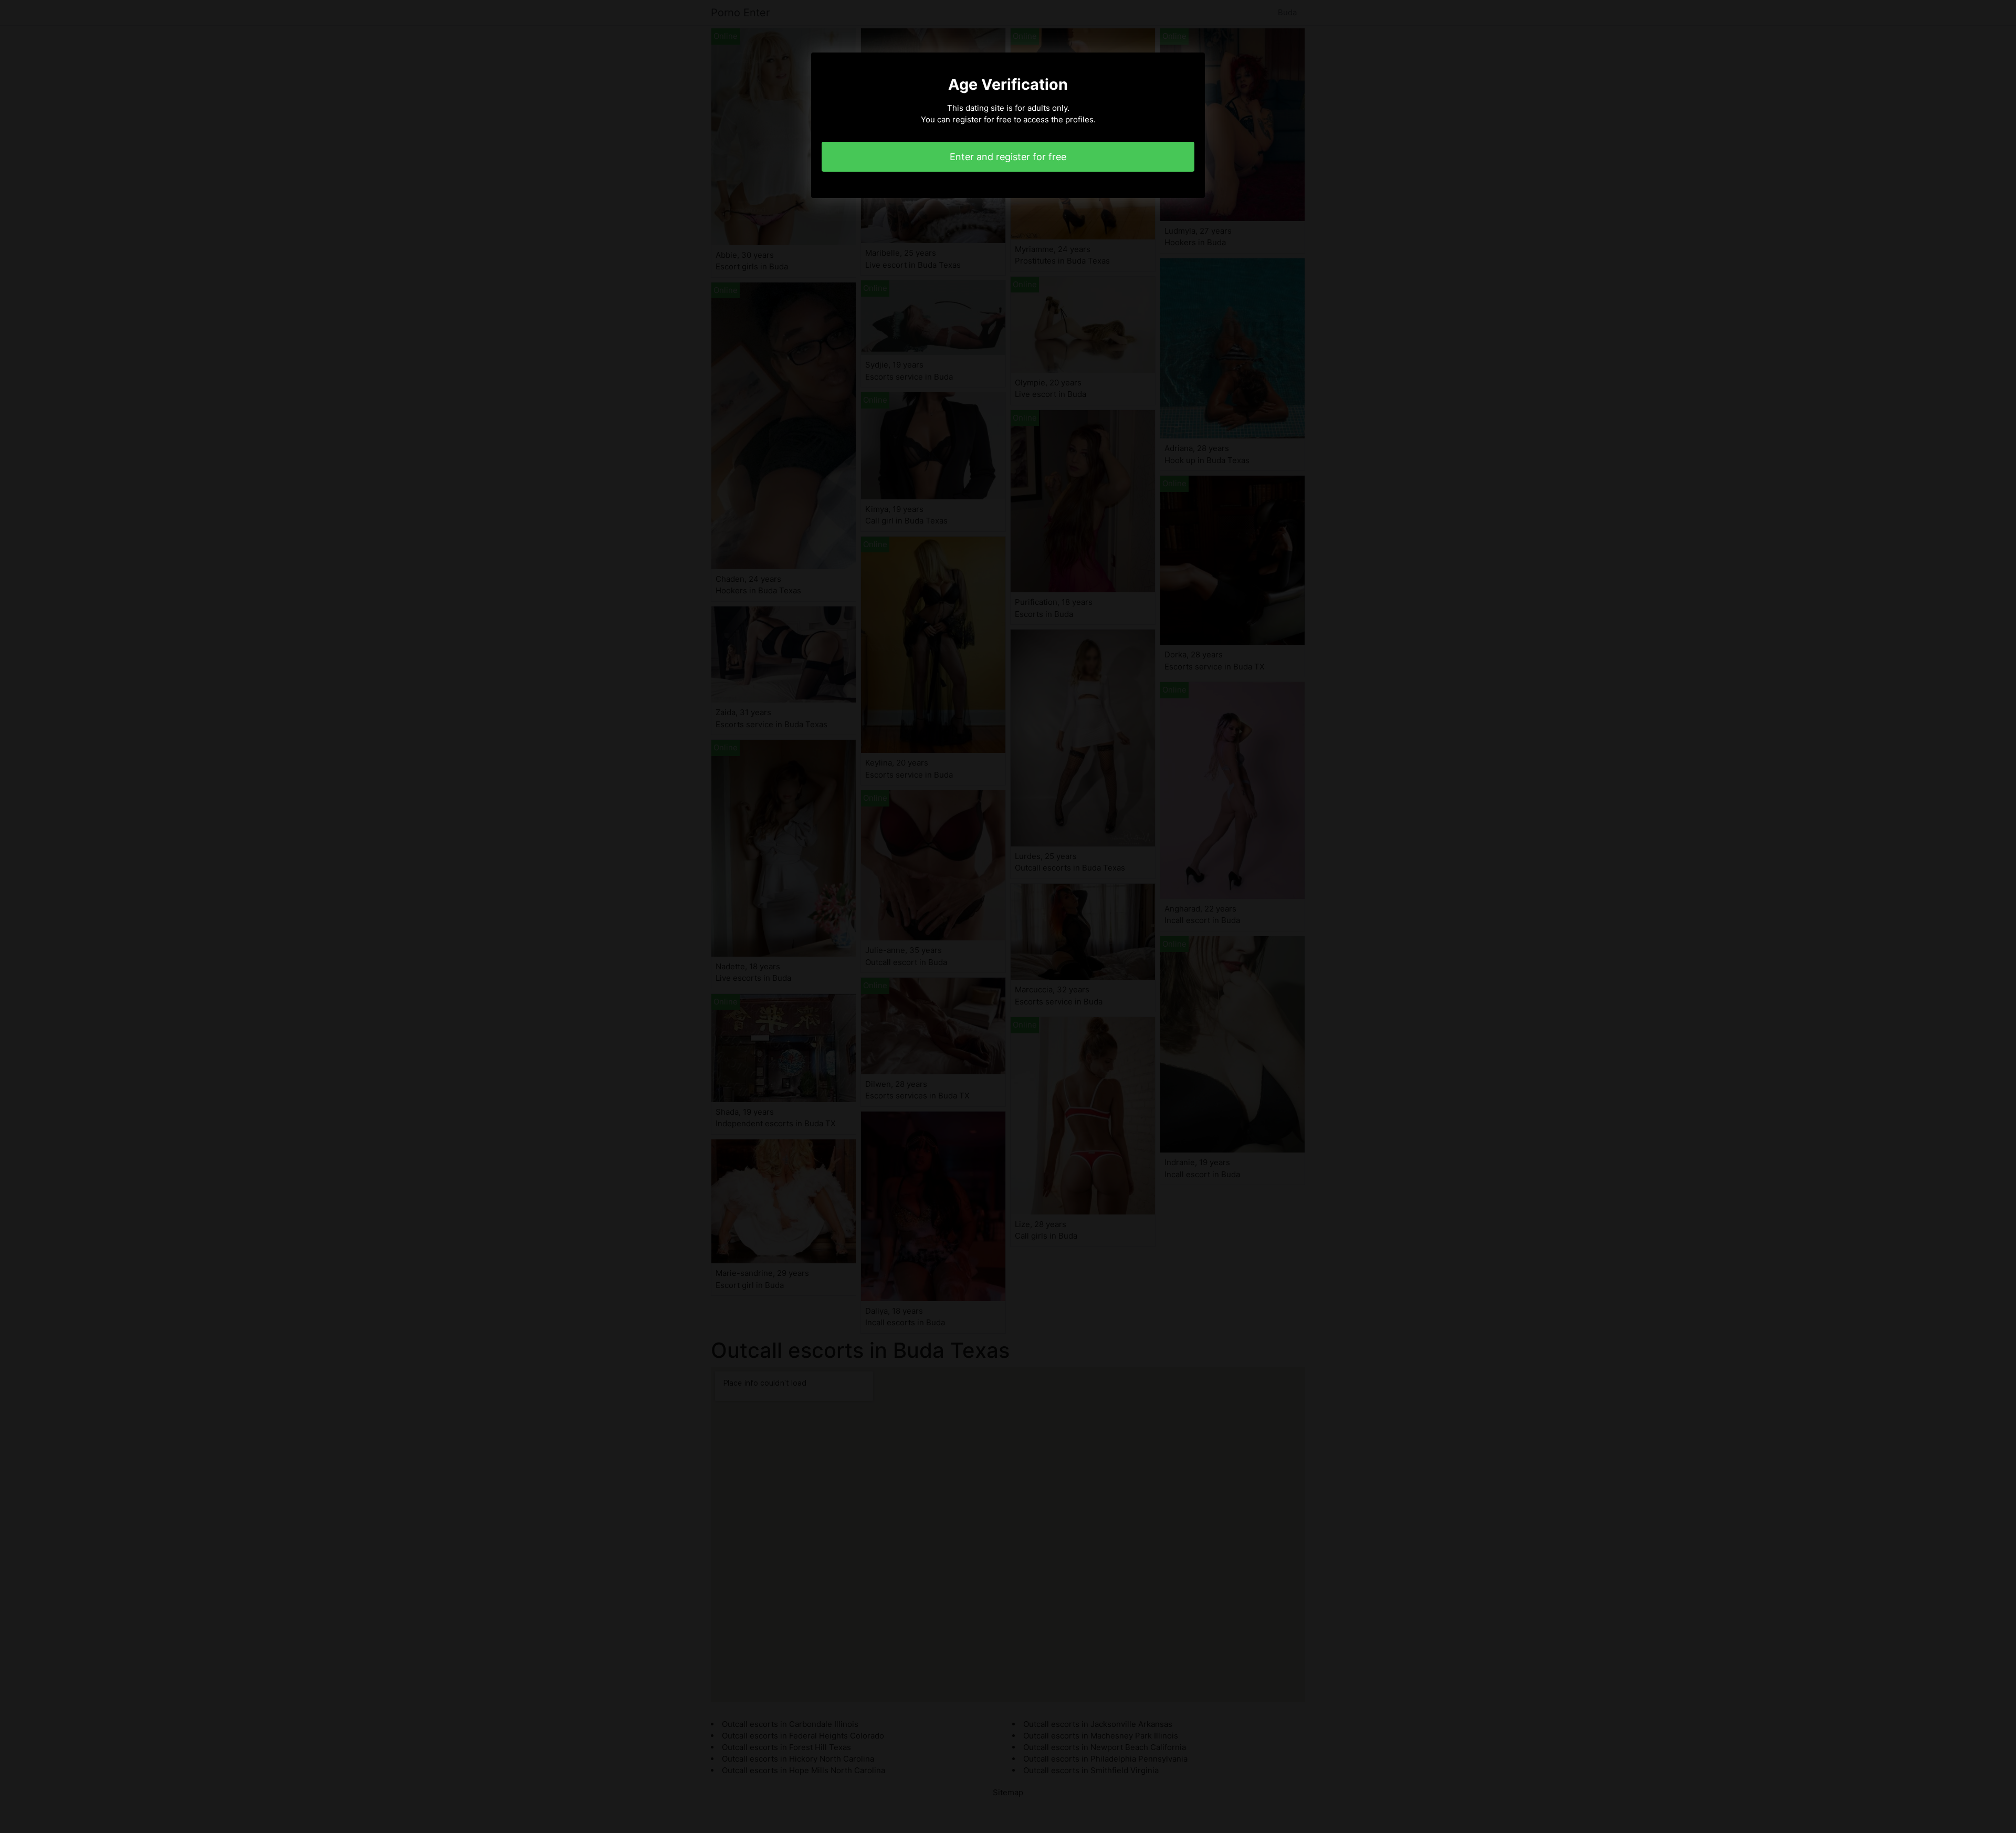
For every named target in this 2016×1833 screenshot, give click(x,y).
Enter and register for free (1008, 157)
